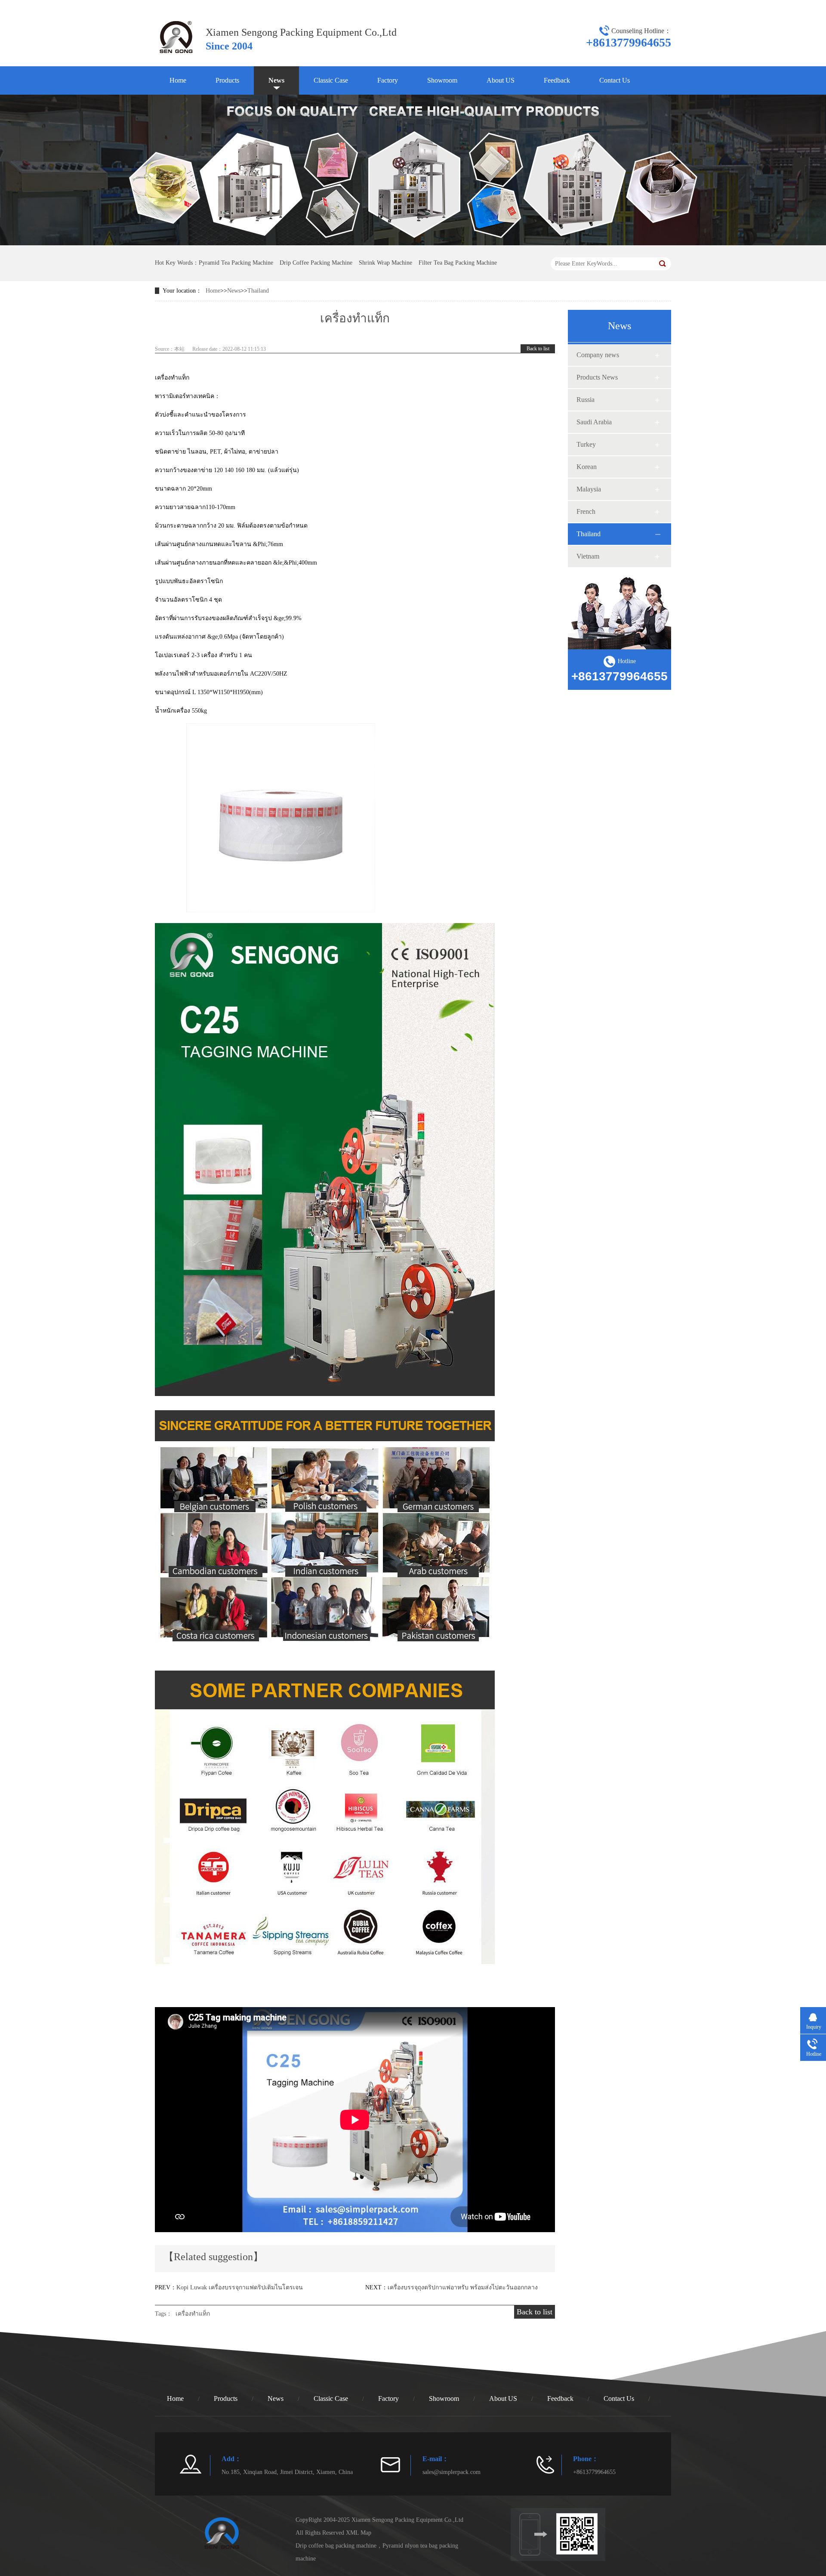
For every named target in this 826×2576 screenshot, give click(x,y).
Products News (597, 377)
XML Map (359, 2533)
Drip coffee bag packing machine (336, 2546)
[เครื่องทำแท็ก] (176, 56)
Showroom (442, 80)
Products (227, 80)
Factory (388, 80)
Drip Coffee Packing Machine (316, 263)
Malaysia (589, 489)
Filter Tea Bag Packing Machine (458, 263)
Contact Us (615, 80)
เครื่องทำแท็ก (193, 2314)
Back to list (538, 349)
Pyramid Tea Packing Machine (236, 263)
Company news (598, 355)
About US (501, 80)
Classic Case (331, 80)
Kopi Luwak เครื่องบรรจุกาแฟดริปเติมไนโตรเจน (240, 2287)
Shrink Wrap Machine (385, 263)
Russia (586, 400)
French (586, 511)
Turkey (586, 444)
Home (178, 80)
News (276, 80)
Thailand (258, 291)
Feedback (557, 80)
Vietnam (588, 556)
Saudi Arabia (594, 422)
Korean (587, 467)
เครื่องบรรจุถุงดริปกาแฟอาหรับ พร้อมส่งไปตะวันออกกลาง (463, 2287)
